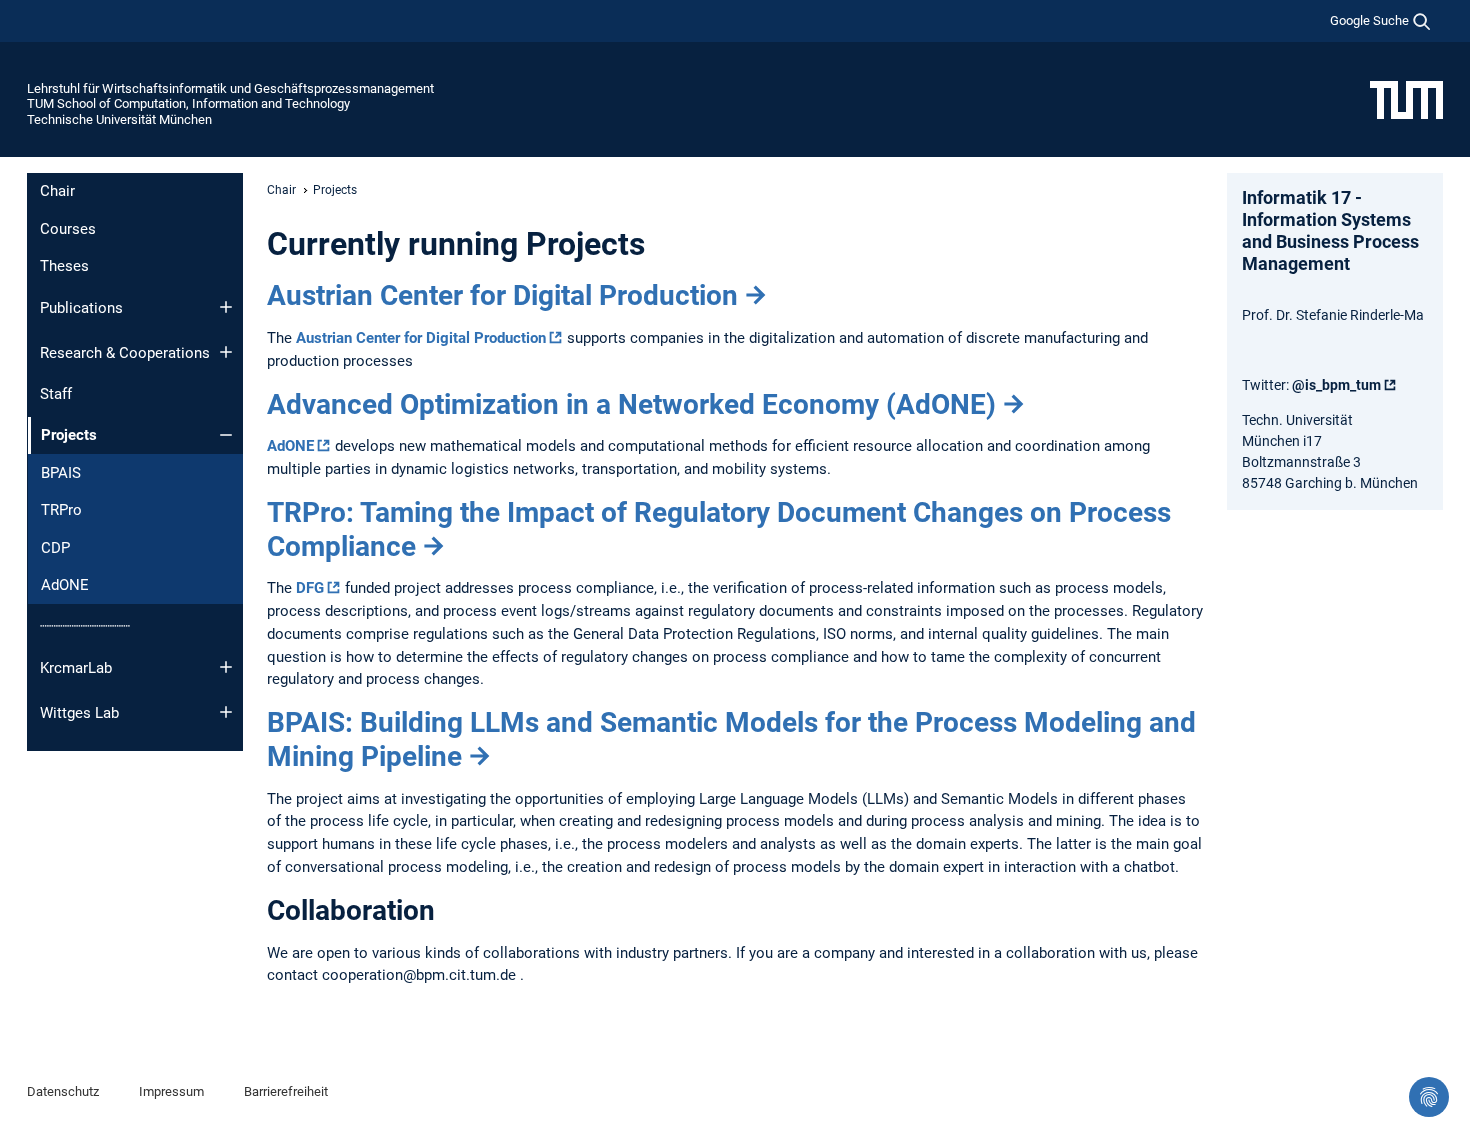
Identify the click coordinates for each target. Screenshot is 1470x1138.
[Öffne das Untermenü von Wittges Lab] (226, 712)
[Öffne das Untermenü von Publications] (226, 307)
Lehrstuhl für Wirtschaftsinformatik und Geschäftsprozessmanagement (230, 88)
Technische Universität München (119, 119)
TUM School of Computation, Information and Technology (188, 103)
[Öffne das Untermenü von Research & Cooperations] (226, 352)
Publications (81, 308)
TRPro (61, 510)
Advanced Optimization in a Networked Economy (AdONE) (631, 404)
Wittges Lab (79, 713)
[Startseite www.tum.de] (1406, 99)
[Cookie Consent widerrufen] (1429, 1097)
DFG (310, 588)
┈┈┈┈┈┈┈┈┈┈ (85, 626)
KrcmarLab (76, 668)
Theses (64, 266)
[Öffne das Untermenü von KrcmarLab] (226, 667)
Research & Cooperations (125, 353)
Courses (68, 229)
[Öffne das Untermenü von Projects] (226, 435)
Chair (57, 191)
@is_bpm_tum (1336, 385)
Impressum (171, 1091)
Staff (56, 394)
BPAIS (61, 473)
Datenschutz (63, 1091)
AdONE (65, 585)
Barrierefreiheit (286, 1091)
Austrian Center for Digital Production (502, 295)
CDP (55, 548)
